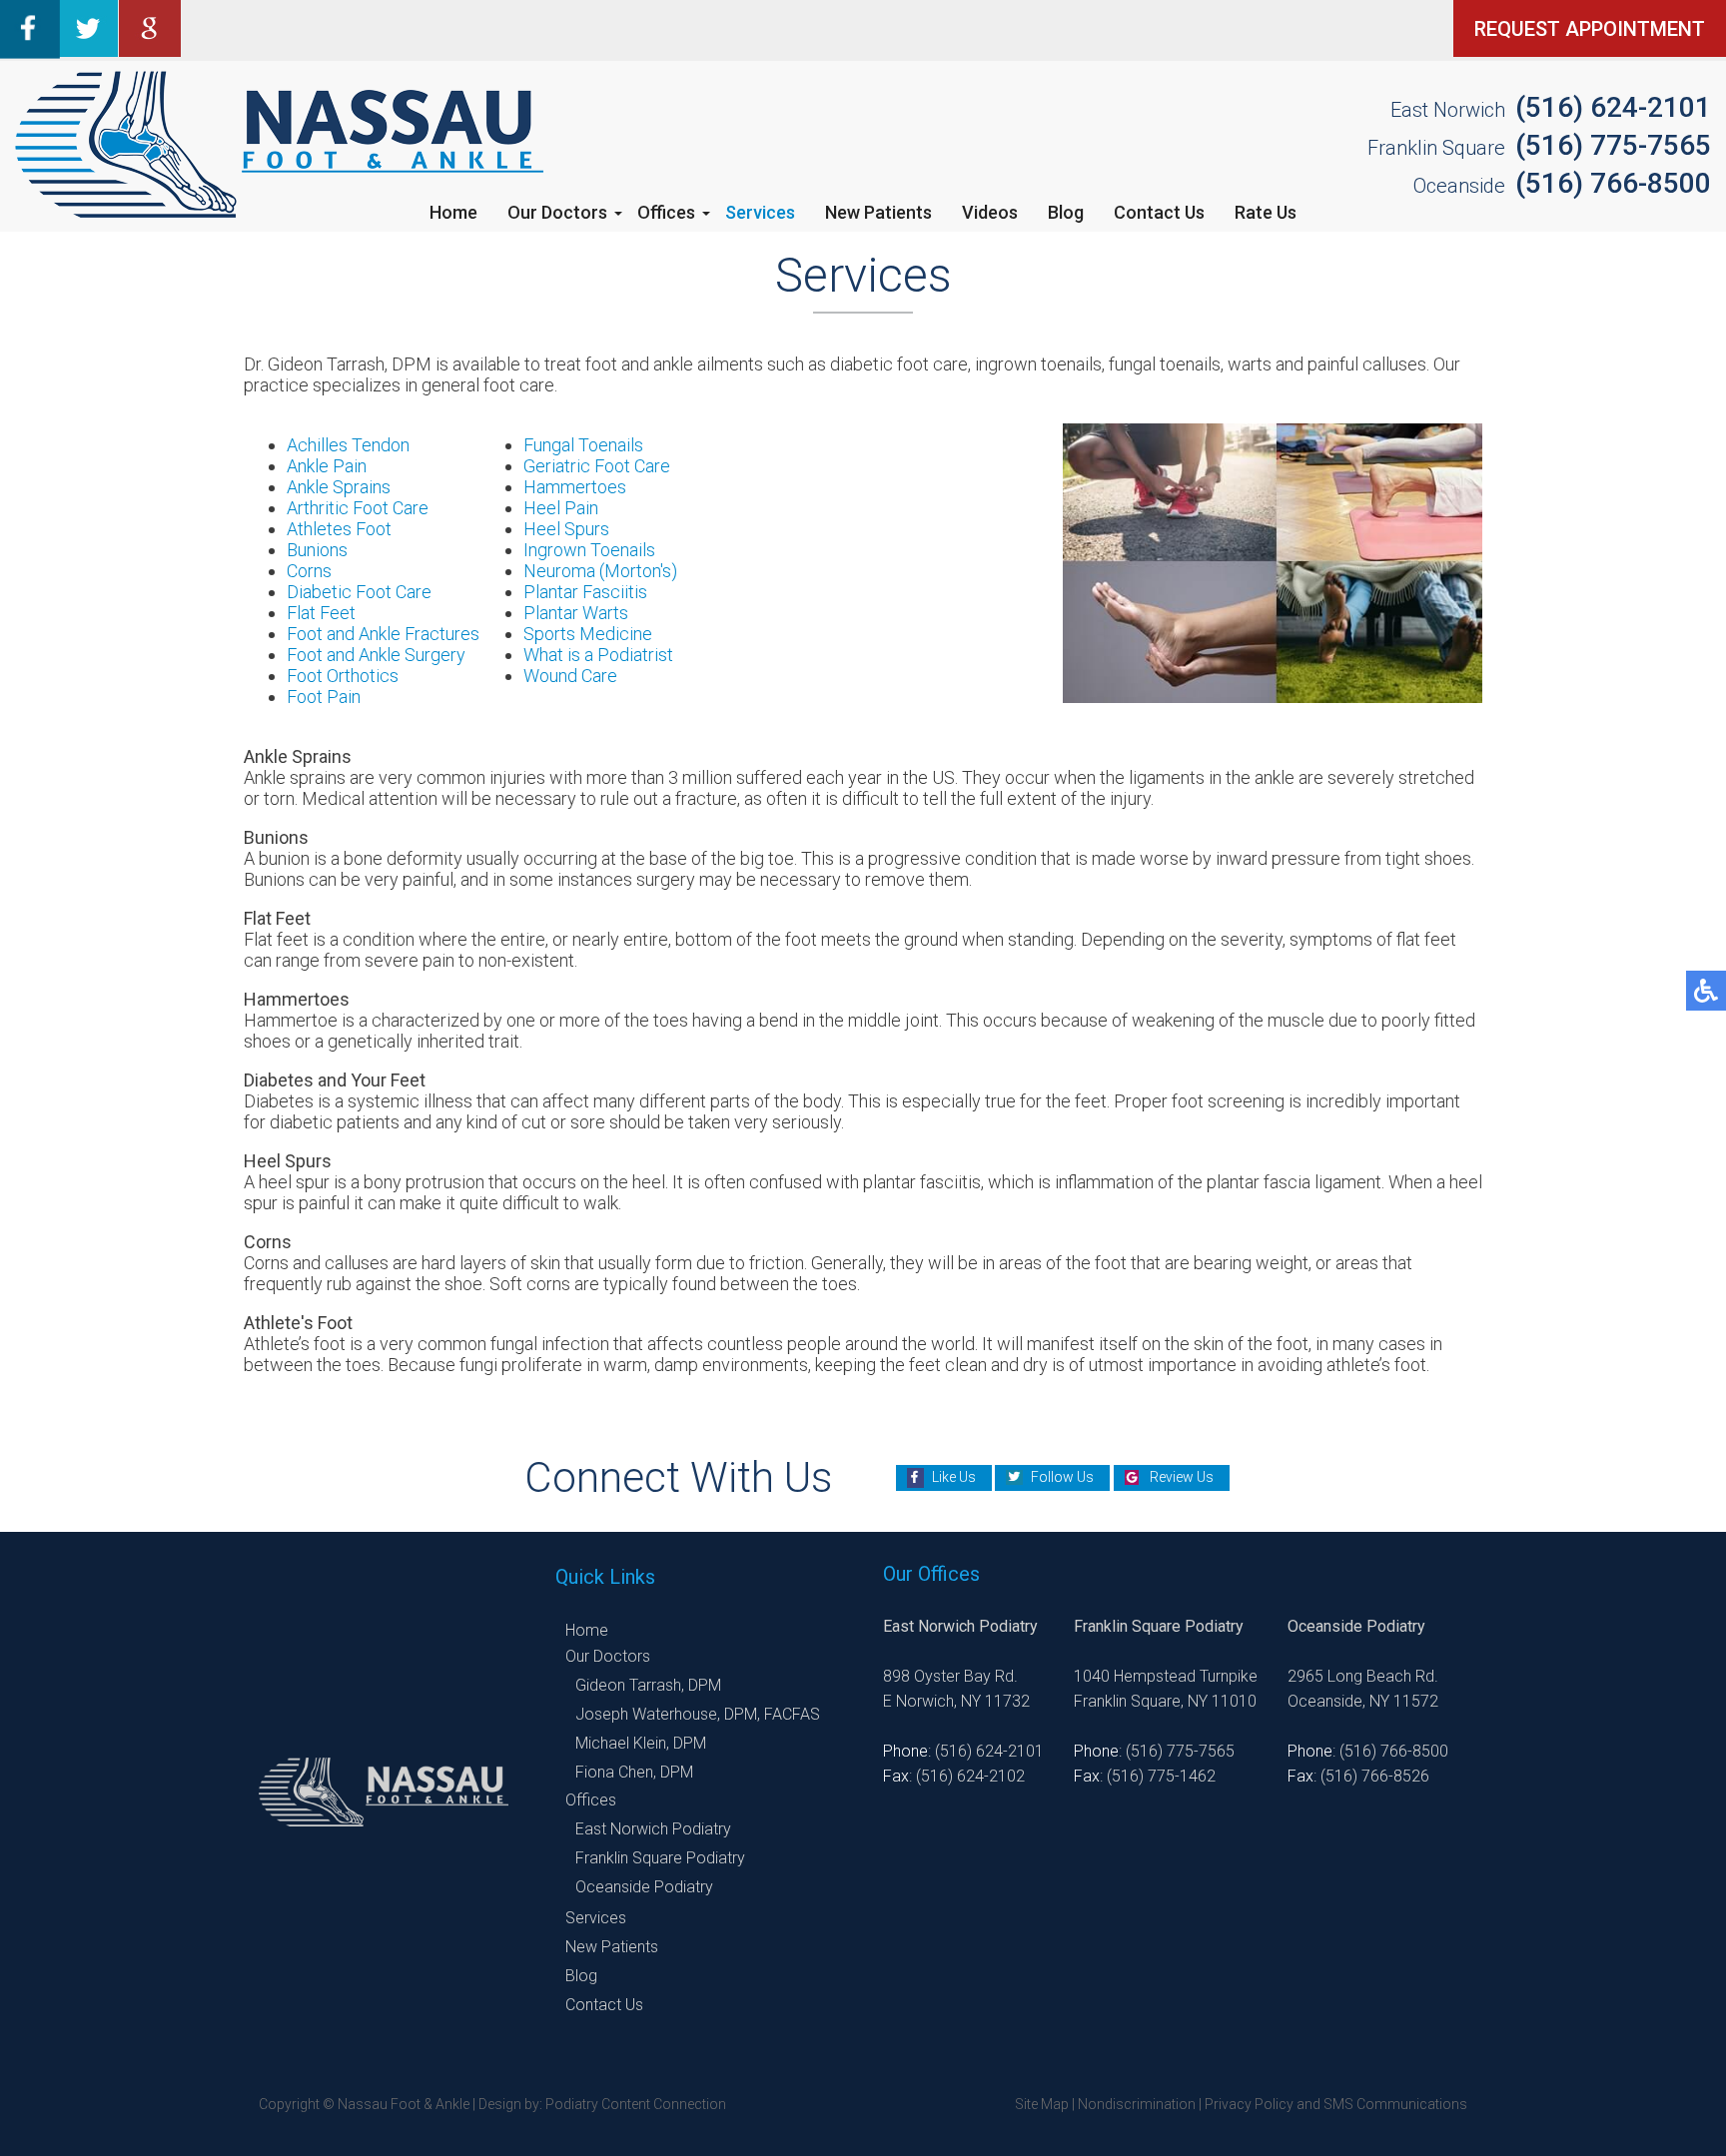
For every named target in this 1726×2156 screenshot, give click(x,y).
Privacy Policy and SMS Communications (1336, 2104)
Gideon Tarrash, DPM (648, 1685)
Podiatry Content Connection (636, 2104)
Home (453, 212)
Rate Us (1266, 212)
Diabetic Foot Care (359, 592)
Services (760, 212)
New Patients (878, 212)
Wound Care (570, 676)
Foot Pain (324, 697)
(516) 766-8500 (1613, 183)
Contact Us (1159, 212)
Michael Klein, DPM (641, 1743)
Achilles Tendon (348, 445)
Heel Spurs (566, 529)
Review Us (1182, 1477)
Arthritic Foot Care (358, 508)
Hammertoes (575, 487)
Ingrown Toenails (589, 550)
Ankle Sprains (339, 487)
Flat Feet (321, 613)
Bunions (317, 550)
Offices (666, 212)
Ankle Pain (327, 466)
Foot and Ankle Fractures (383, 634)
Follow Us (1062, 1477)
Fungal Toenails (583, 445)
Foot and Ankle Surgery (376, 655)
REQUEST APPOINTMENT (1590, 29)
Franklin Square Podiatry (660, 1858)
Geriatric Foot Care (597, 466)
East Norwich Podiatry (653, 1829)
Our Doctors (557, 212)
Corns (309, 571)
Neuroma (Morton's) (600, 571)
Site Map (1042, 2104)
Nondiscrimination (1137, 2104)
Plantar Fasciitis (585, 592)
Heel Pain (561, 508)
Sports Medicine (588, 634)
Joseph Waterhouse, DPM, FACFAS (698, 1714)
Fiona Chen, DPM (634, 1772)
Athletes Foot (339, 529)
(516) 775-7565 (1613, 145)
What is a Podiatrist (598, 655)
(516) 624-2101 (1613, 107)
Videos (990, 212)
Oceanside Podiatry (644, 1887)
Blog (1066, 212)
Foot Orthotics (343, 676)
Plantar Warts (576, 613)
